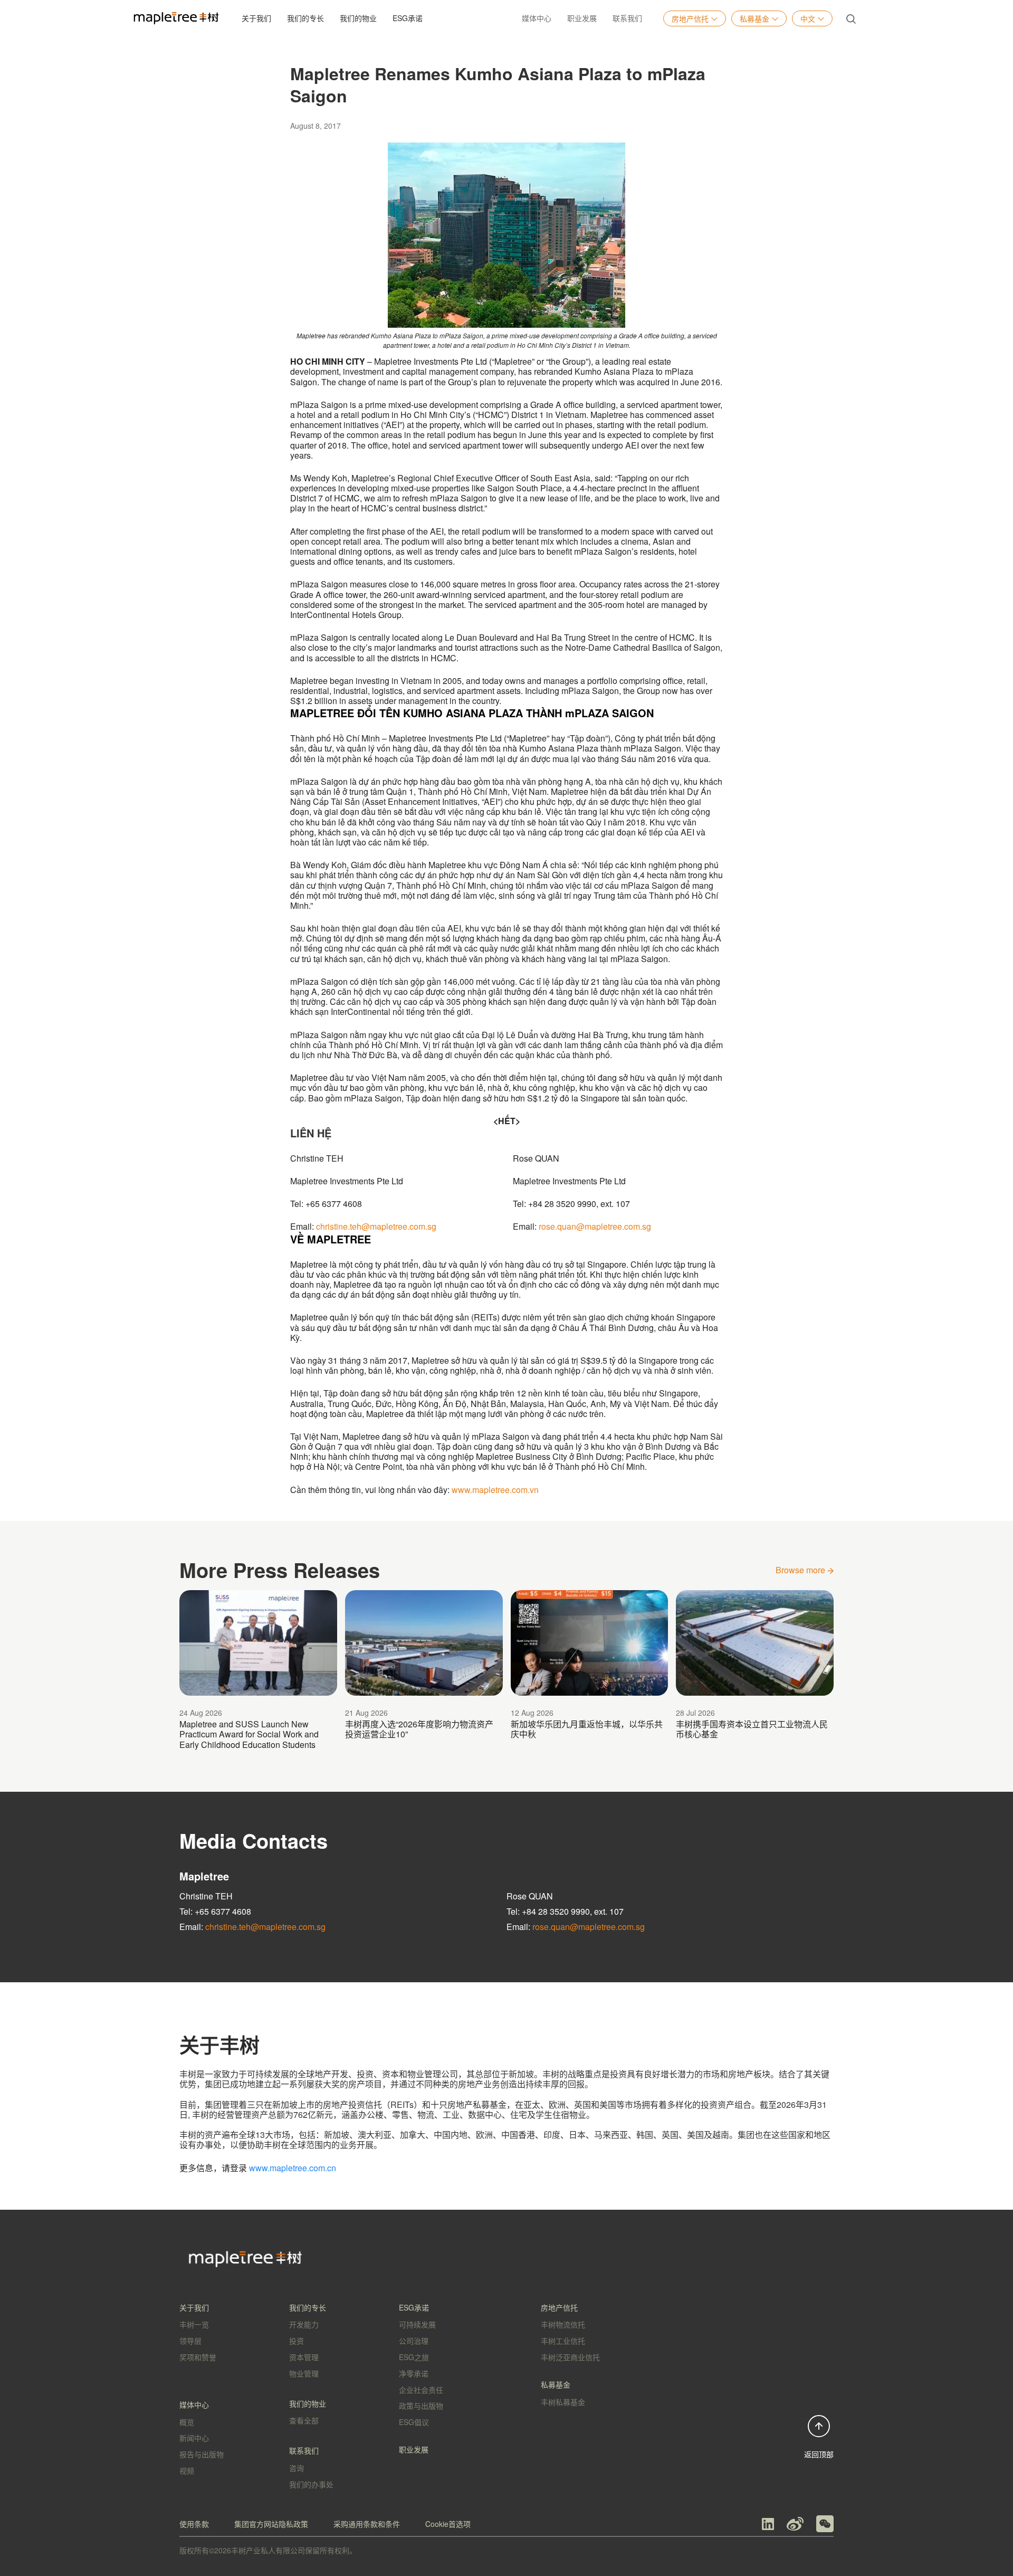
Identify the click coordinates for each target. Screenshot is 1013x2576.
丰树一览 (194, 2324)
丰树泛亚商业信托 (570, 2357)
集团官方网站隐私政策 (271, 2524)
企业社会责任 (421, 2390)
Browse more (801, 1570)
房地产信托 (690, 18)
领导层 (190, 2341)
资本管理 (304, 2357)
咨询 (297, 2468)
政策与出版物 (421, 2406)
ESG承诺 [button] (408, 18)
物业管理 (304, 2373)
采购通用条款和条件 (367, 2524)
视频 (187, 2470)
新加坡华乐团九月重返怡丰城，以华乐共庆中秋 (587, 1729)
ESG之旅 (414, 2357)
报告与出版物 (202, 2454)
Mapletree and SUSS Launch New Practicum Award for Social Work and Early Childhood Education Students (249, 1734)
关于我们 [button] (256, 18)
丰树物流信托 (563, 2324)
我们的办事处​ (311, 2484)
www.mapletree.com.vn (495, 1490)
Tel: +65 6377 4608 (215, 1911)
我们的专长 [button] (305, 18)
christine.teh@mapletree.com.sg (376, 1226)
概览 (187, 2422)
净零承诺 (414, 2373)
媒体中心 (537, 18)
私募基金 (754, 18)
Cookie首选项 (448, 2524)
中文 (808, 18)
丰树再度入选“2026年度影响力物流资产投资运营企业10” (419, 1729)
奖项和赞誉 (198, 2357)
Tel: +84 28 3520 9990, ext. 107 (565, 1911)
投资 (297, 2341)
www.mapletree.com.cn (293, 2168)
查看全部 (304, 2420)
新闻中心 (194, 2438)
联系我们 (627, 18)
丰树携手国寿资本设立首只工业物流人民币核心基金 (752, 1729)
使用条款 (194, 2524)
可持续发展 (417, 2324)
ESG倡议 (414, 2422)
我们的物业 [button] (358, 18)
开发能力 (304, 2324)
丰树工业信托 (563, 2341)
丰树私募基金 (563, 2402)
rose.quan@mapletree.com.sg (595, 1226)
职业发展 (582, 18)
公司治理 (414, 2341)
